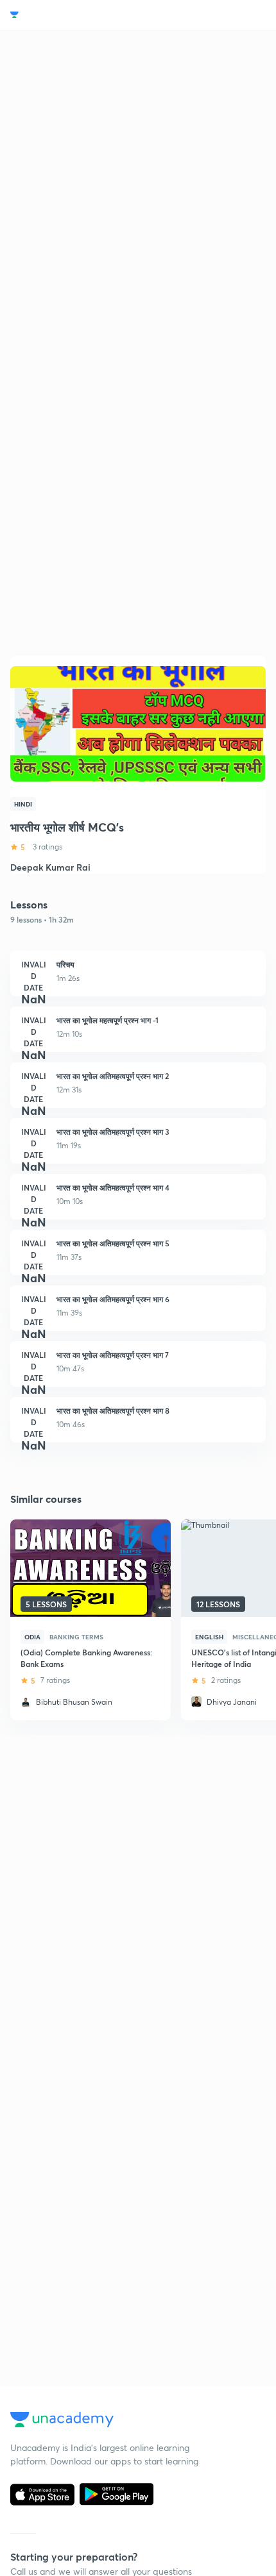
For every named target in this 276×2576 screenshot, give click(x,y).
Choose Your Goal (66, 15)
